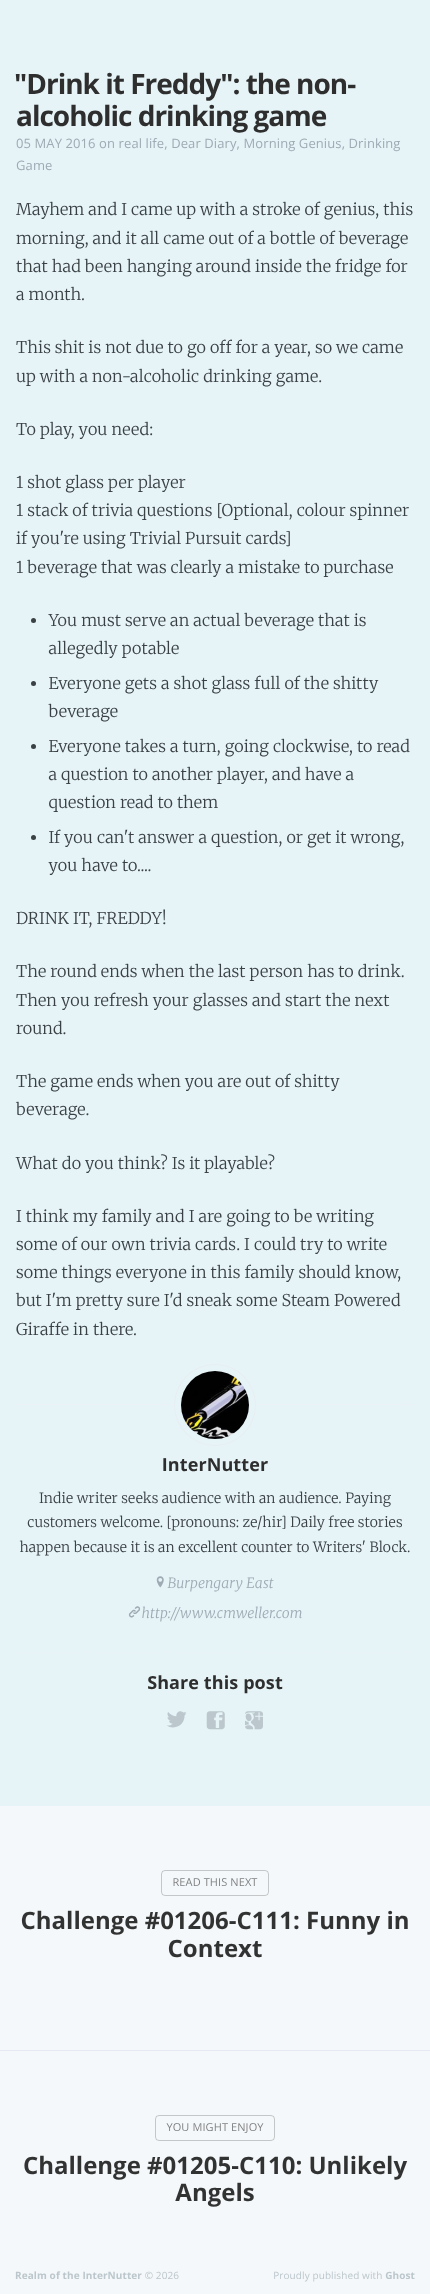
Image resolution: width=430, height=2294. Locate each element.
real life (142, 143)
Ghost (400, 2275)
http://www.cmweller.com (222, 1613)
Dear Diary (203, 143)
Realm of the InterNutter (78, 2275)
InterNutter (215, 1465)
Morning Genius (293, 143)
